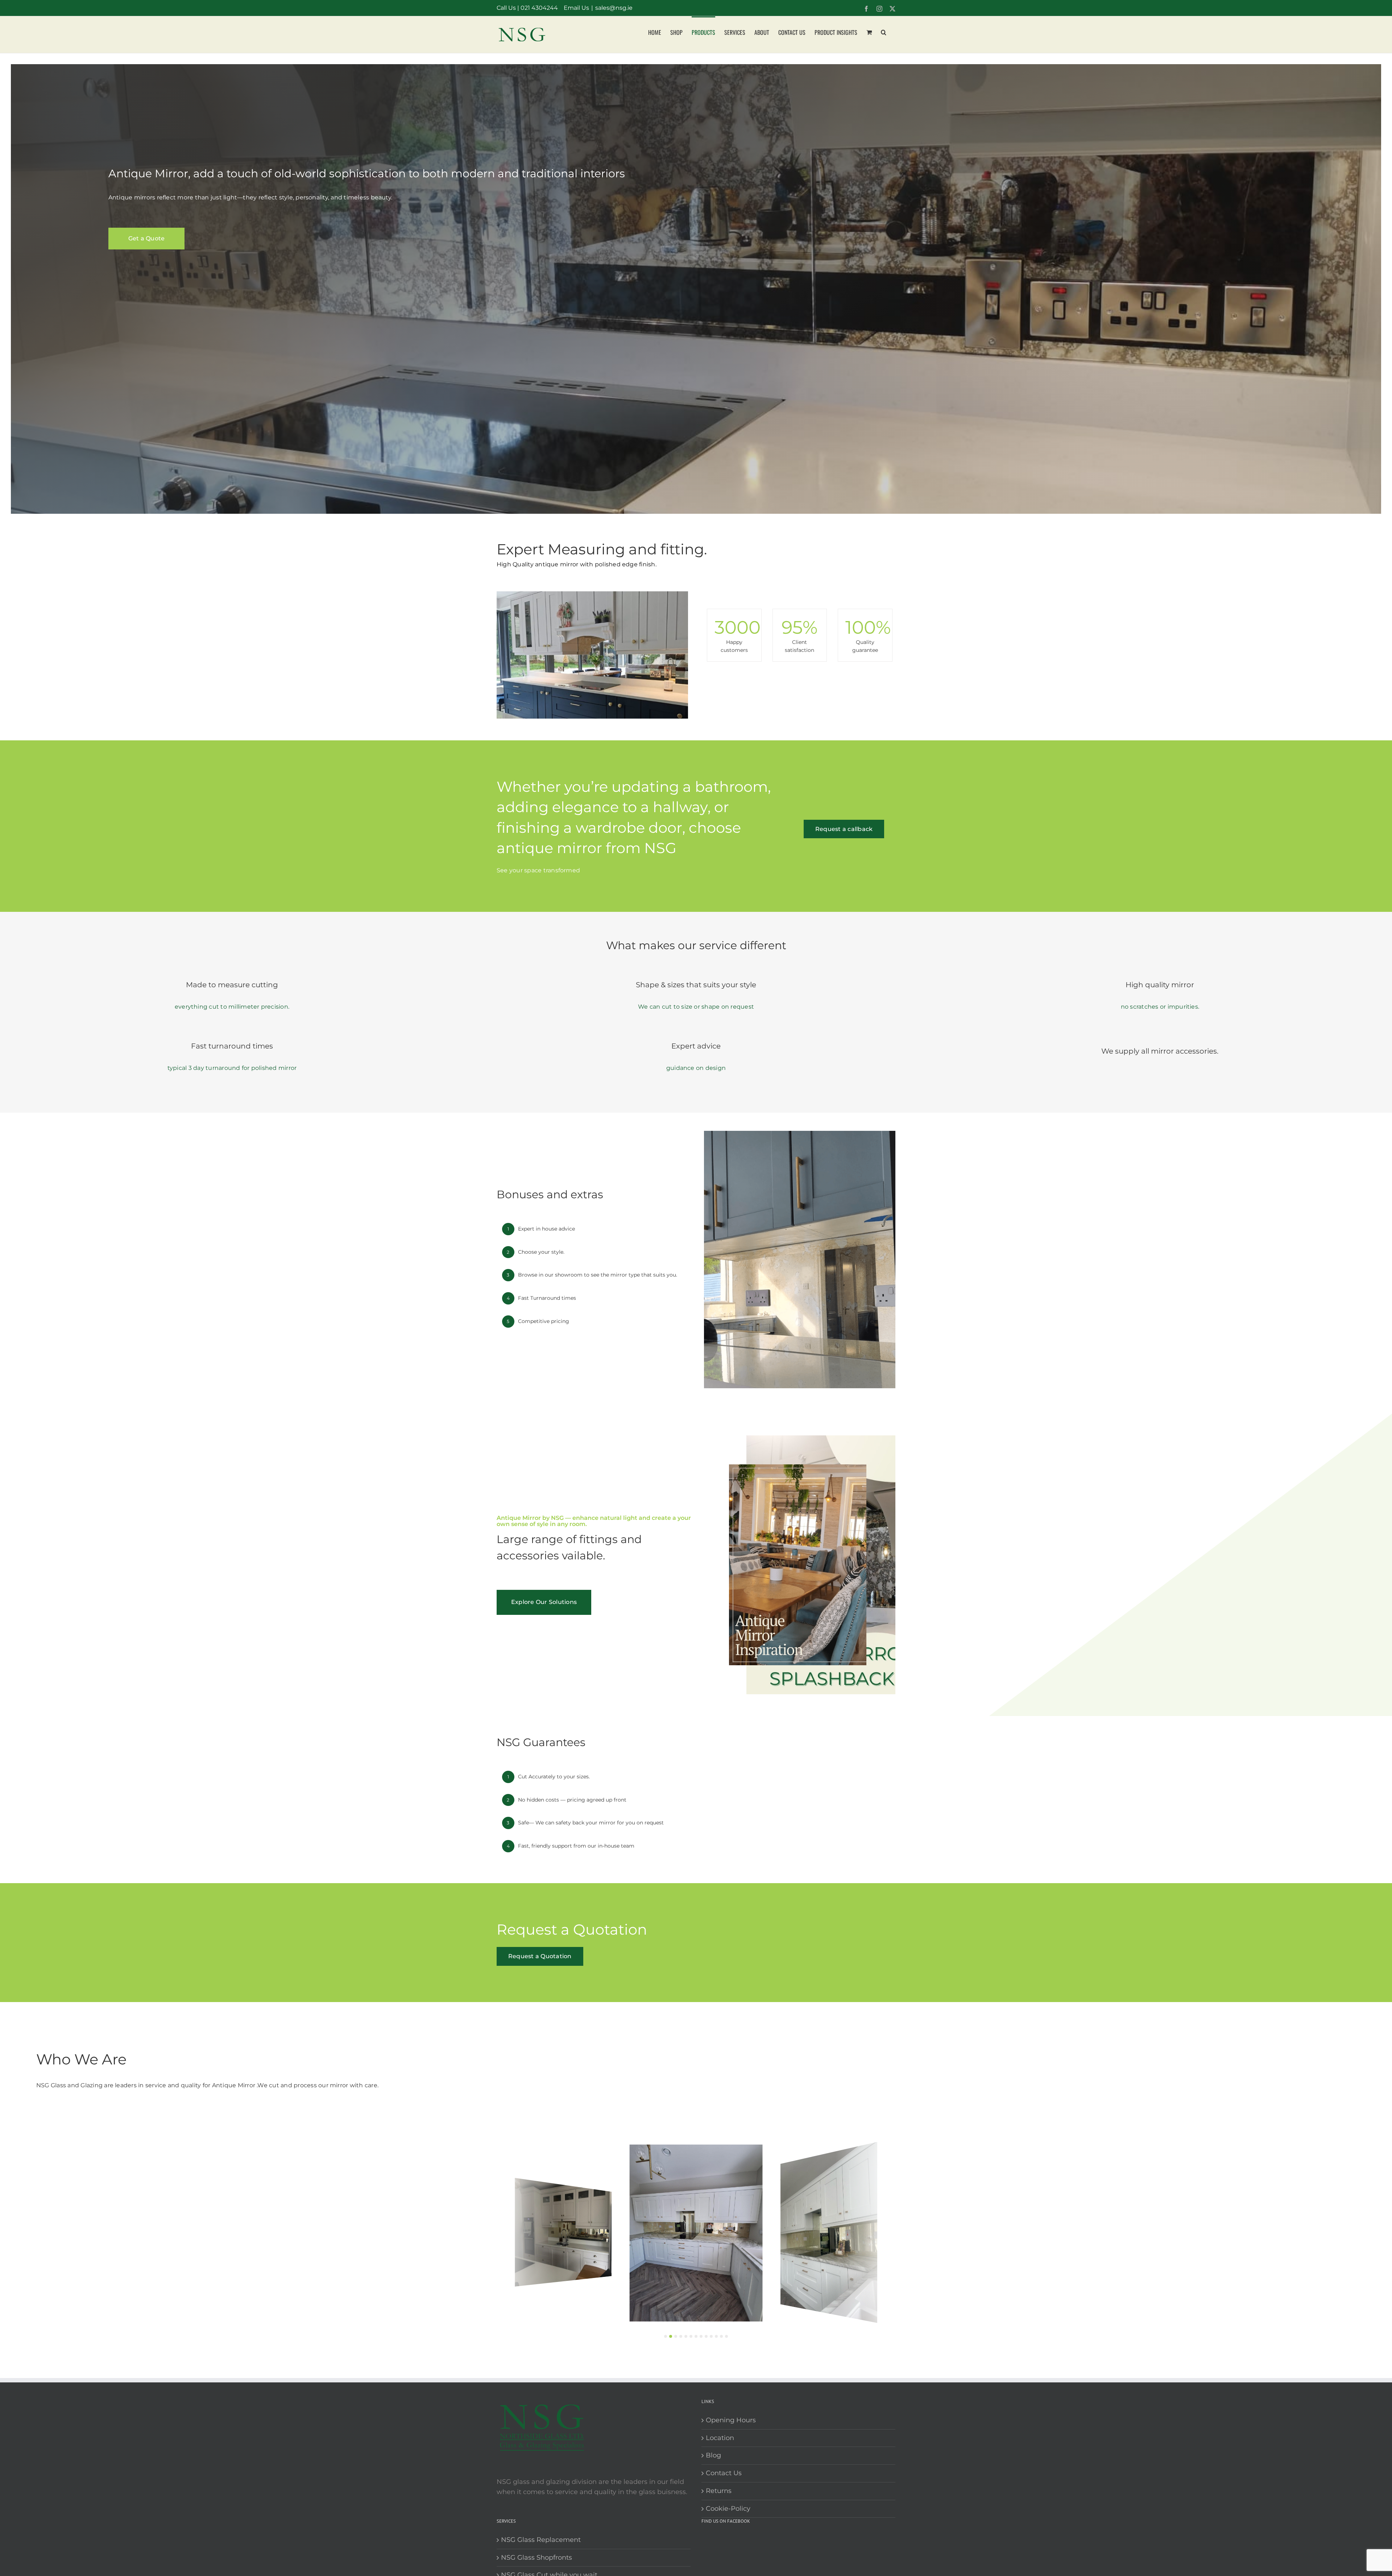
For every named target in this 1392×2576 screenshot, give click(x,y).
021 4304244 (539, 8)
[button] (884, 32)
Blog (713, 2455)
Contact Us (724, 2473)
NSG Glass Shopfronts (536, 2558)
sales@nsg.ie (614, 8)
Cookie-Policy (728, 2509)
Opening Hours (731, 2420)
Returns (719, 2491)
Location (720, 2438)
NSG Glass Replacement (541, 2540)
